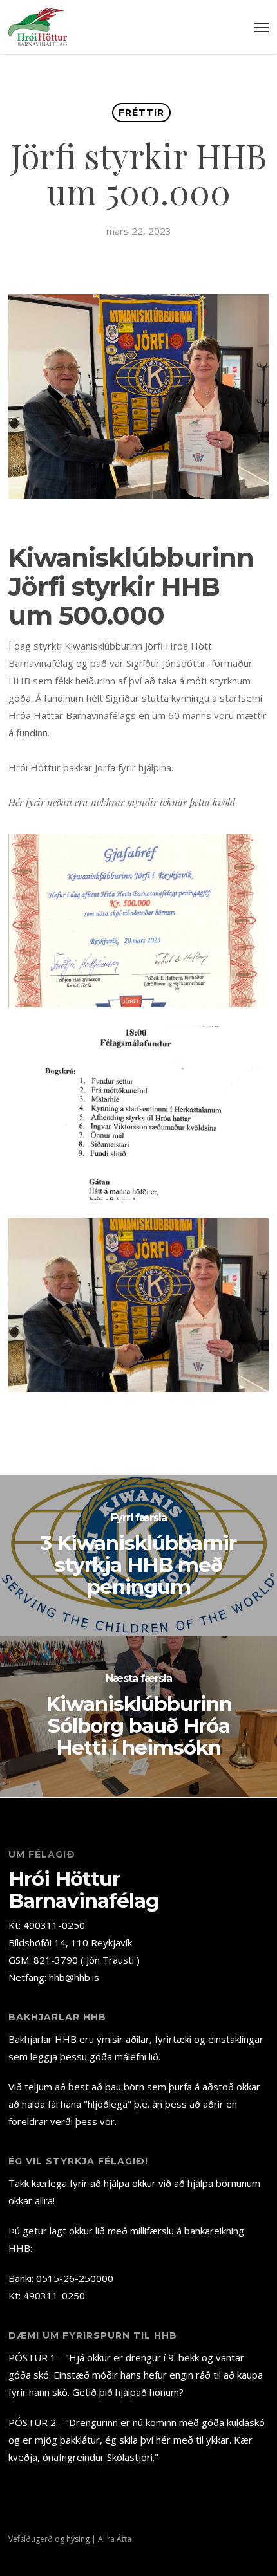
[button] (262, 27)
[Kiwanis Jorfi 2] (138, 1112)
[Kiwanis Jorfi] (138, 1305)
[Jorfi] (138, 920)
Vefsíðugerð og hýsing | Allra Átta (70, 2539)
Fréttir (141, 113)
